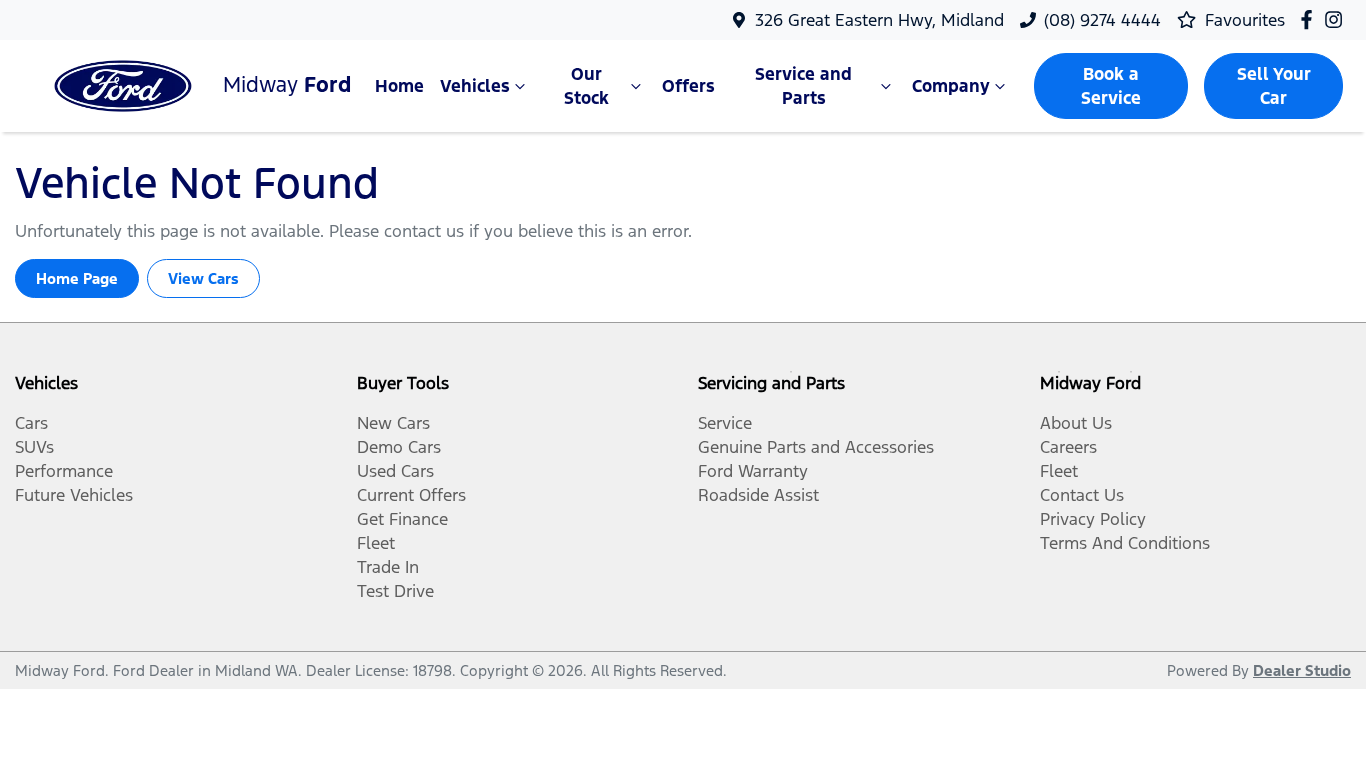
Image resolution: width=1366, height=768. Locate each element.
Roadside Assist (758, 495)
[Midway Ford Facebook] (1310, 19)
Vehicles (475, 86)
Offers (688, 86)
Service (725, 423)
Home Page (77, 278)
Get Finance (402, 519)
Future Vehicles (74, 495)
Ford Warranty (753, 471)
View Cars (203, 278)
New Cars (393, 423)
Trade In (388, 567)
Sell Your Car (1274, 86)
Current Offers (411, 495)
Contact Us (1082, 495)
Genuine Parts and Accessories (816, 447)
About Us (1076, 423)
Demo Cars (399, 447)
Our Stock (586, 86)
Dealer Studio (1302, 670)
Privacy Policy (1093, 519)
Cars (31, 423)
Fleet (376, 543)
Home (399, 86)
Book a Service (1111, 86)
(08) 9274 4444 (1102, 20)
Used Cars (395, 471)
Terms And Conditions (1125, 543)
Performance (64, 471)
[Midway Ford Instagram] (1337, 19)
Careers (1068, 447)
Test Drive (395, 591)
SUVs (34, 447)
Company (951, 86)
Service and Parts (803, 86)
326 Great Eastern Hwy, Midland (879, 20)
